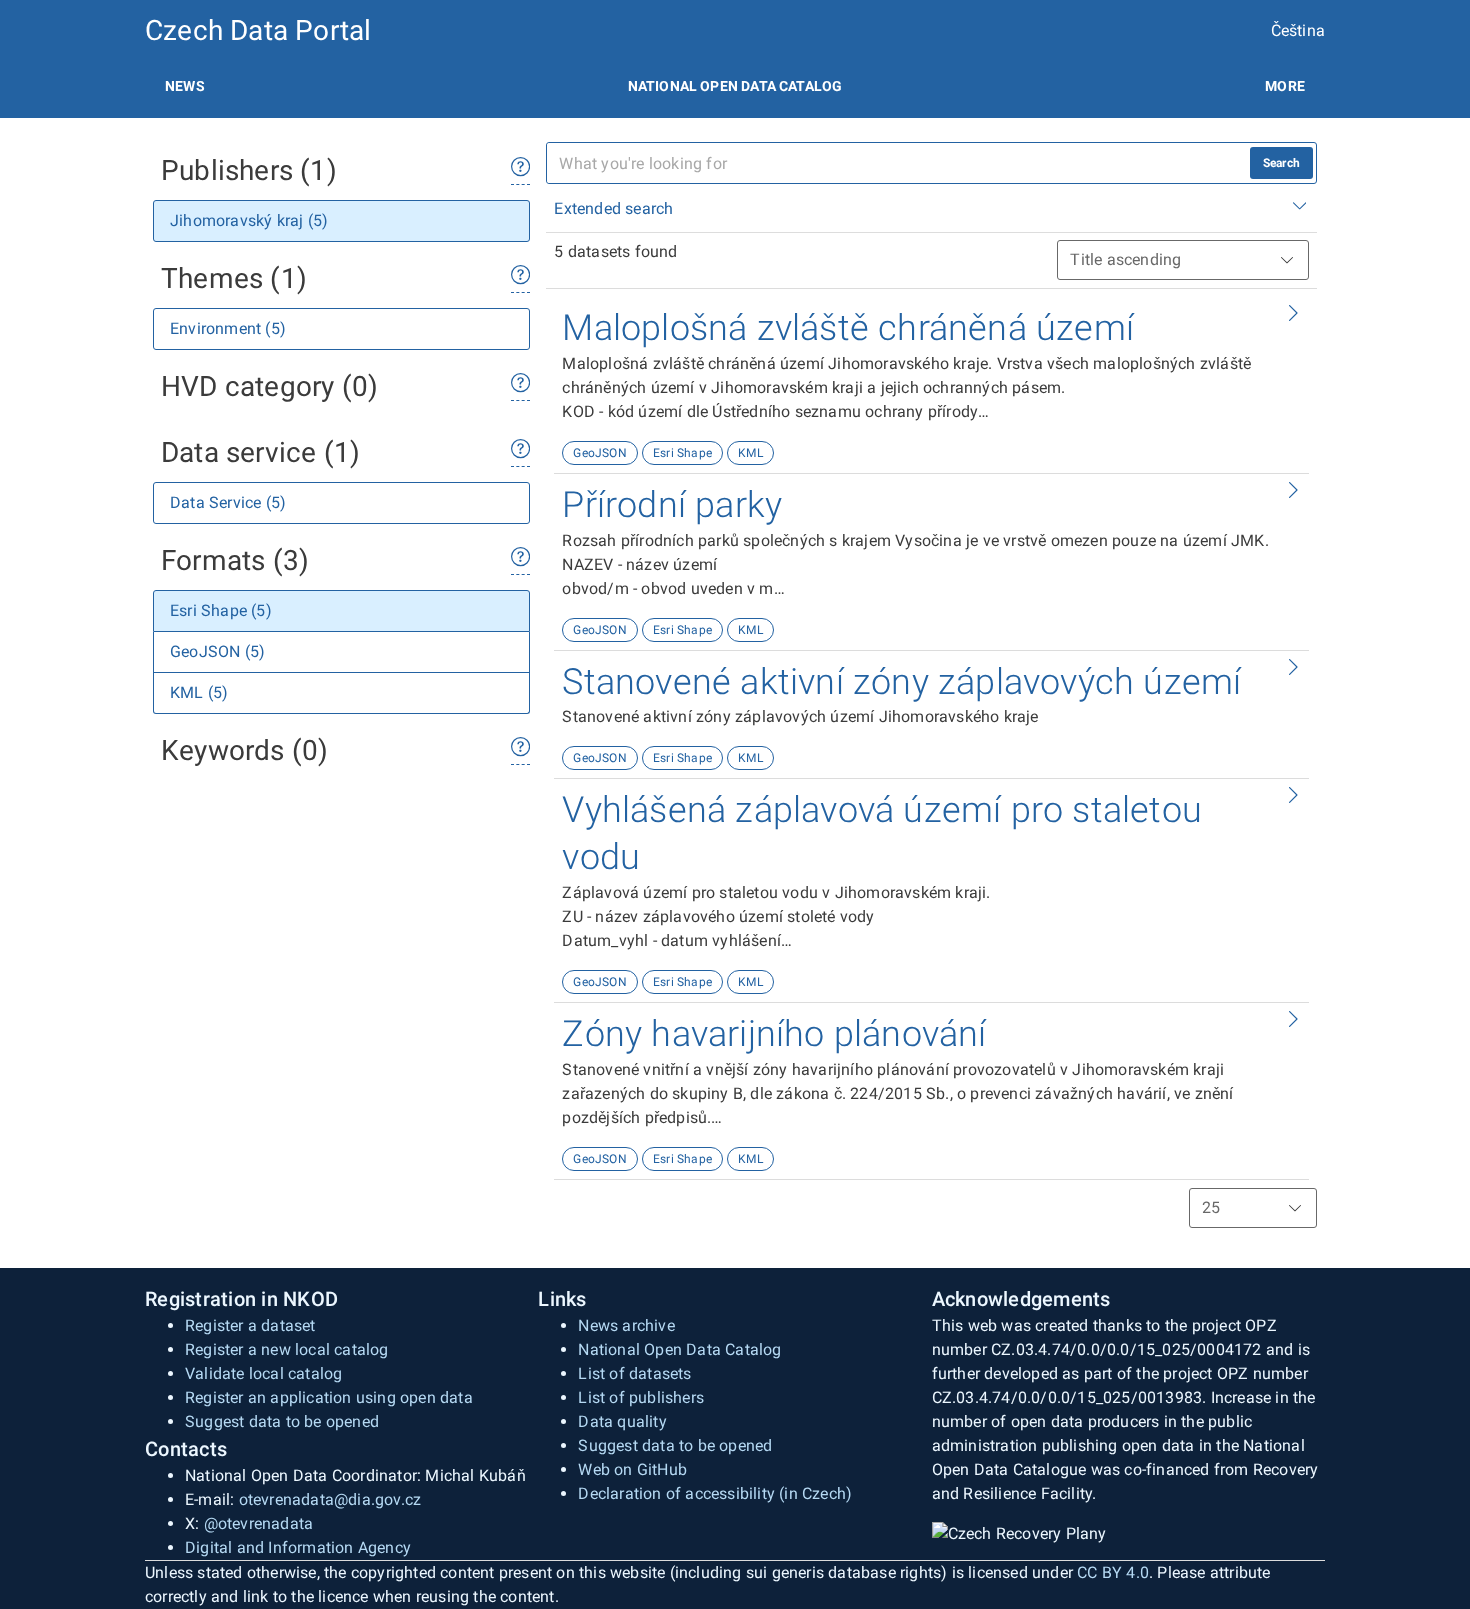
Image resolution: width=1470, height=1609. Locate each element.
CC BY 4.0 (1113, 1572)
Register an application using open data (329, 1397)
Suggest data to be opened (282, 1421)
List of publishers (641, 1397)
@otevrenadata (259, 1523)
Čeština (1298, 30)
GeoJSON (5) (217, 651)
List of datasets (634, 1373)
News (185, 86)
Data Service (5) (228, 502)
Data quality (622, 1421)
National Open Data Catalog (679, 1349)
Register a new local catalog (287, 1349)
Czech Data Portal (258, 30)
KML (750, 453)
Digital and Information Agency (298, 1547)
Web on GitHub (632, 1469)
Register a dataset (250, 1325)
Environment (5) (228, 328)
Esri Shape (682, 453)
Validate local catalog (263, 1373)
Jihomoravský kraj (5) (249, 220)
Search (1281, 163)
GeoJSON (599, 453)
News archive (626, 1325)
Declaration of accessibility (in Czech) (715, 1493)
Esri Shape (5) (221, 610)
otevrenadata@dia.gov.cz (330, 1499)
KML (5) (199, 692)
